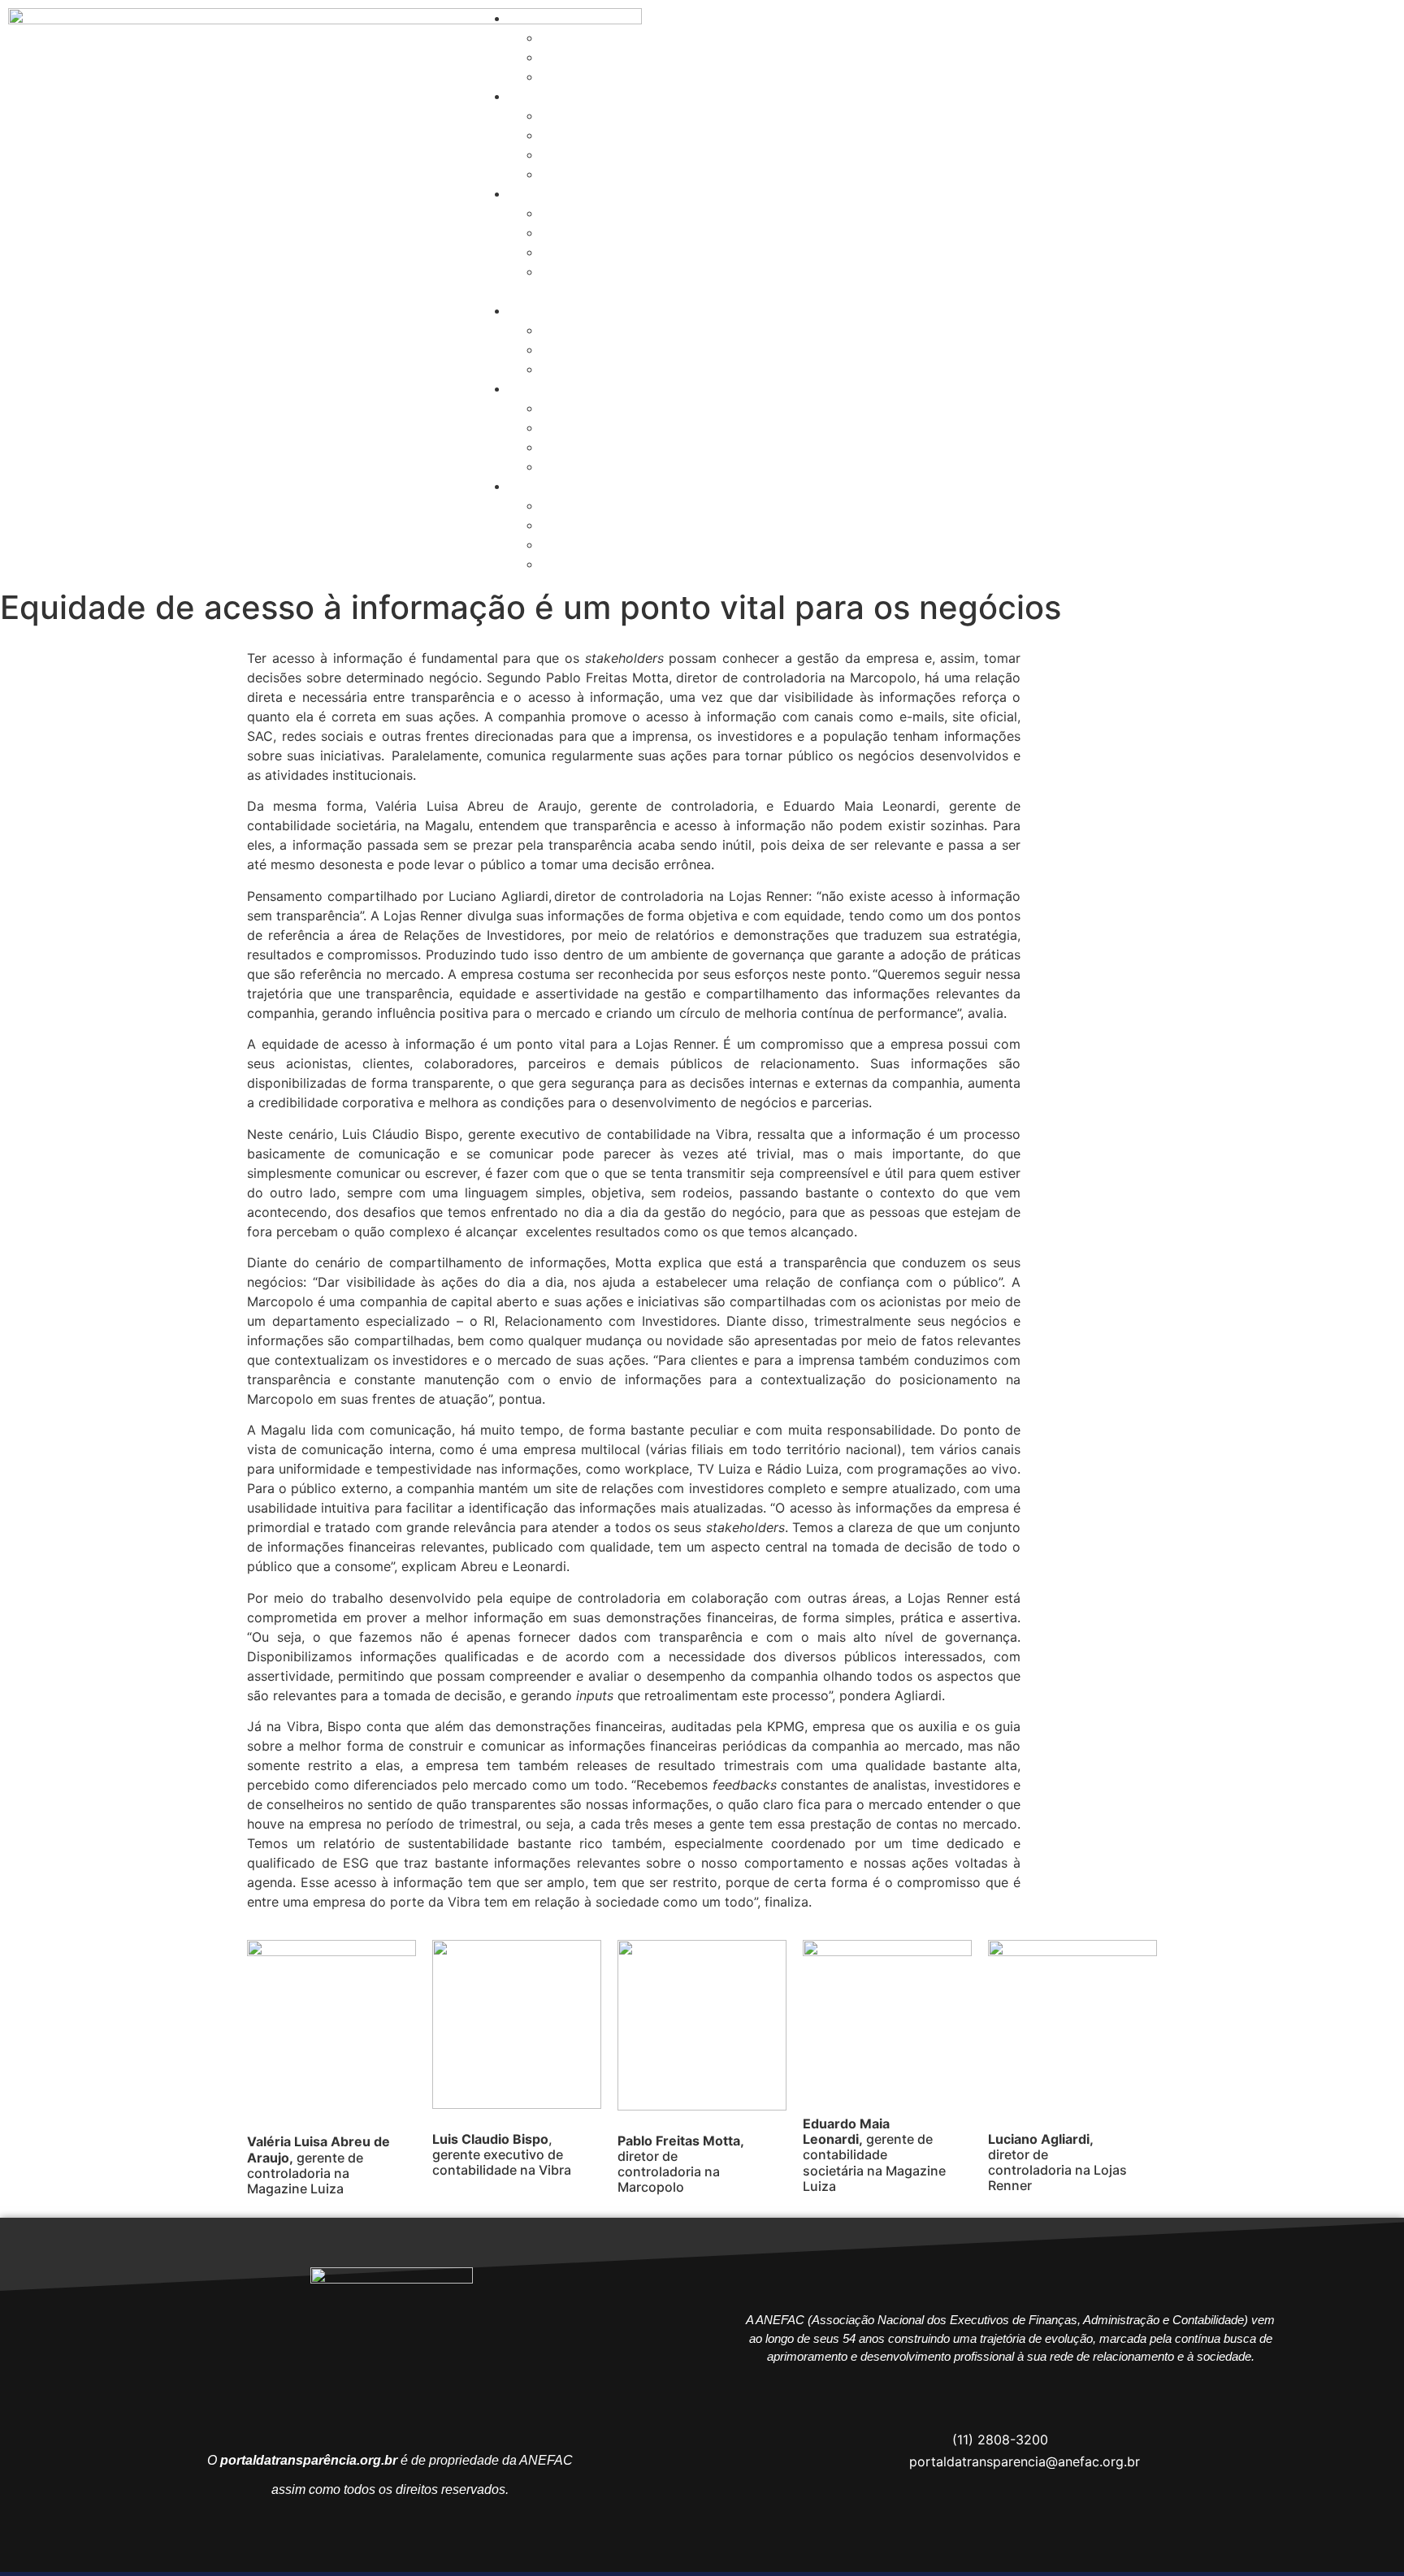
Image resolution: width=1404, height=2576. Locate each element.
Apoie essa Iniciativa (604, 57)
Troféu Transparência (574, 193)
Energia (564, 115)
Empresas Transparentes (584, 96)
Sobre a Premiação (600, 213)
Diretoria (568, 232)
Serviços (568, 154)
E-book (564, 271)
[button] (702, 291)
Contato (566, 76)
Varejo (561, 174)
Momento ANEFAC (598, 252)
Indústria (568, 135)
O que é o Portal (592, 37)
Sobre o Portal (554, 18)
